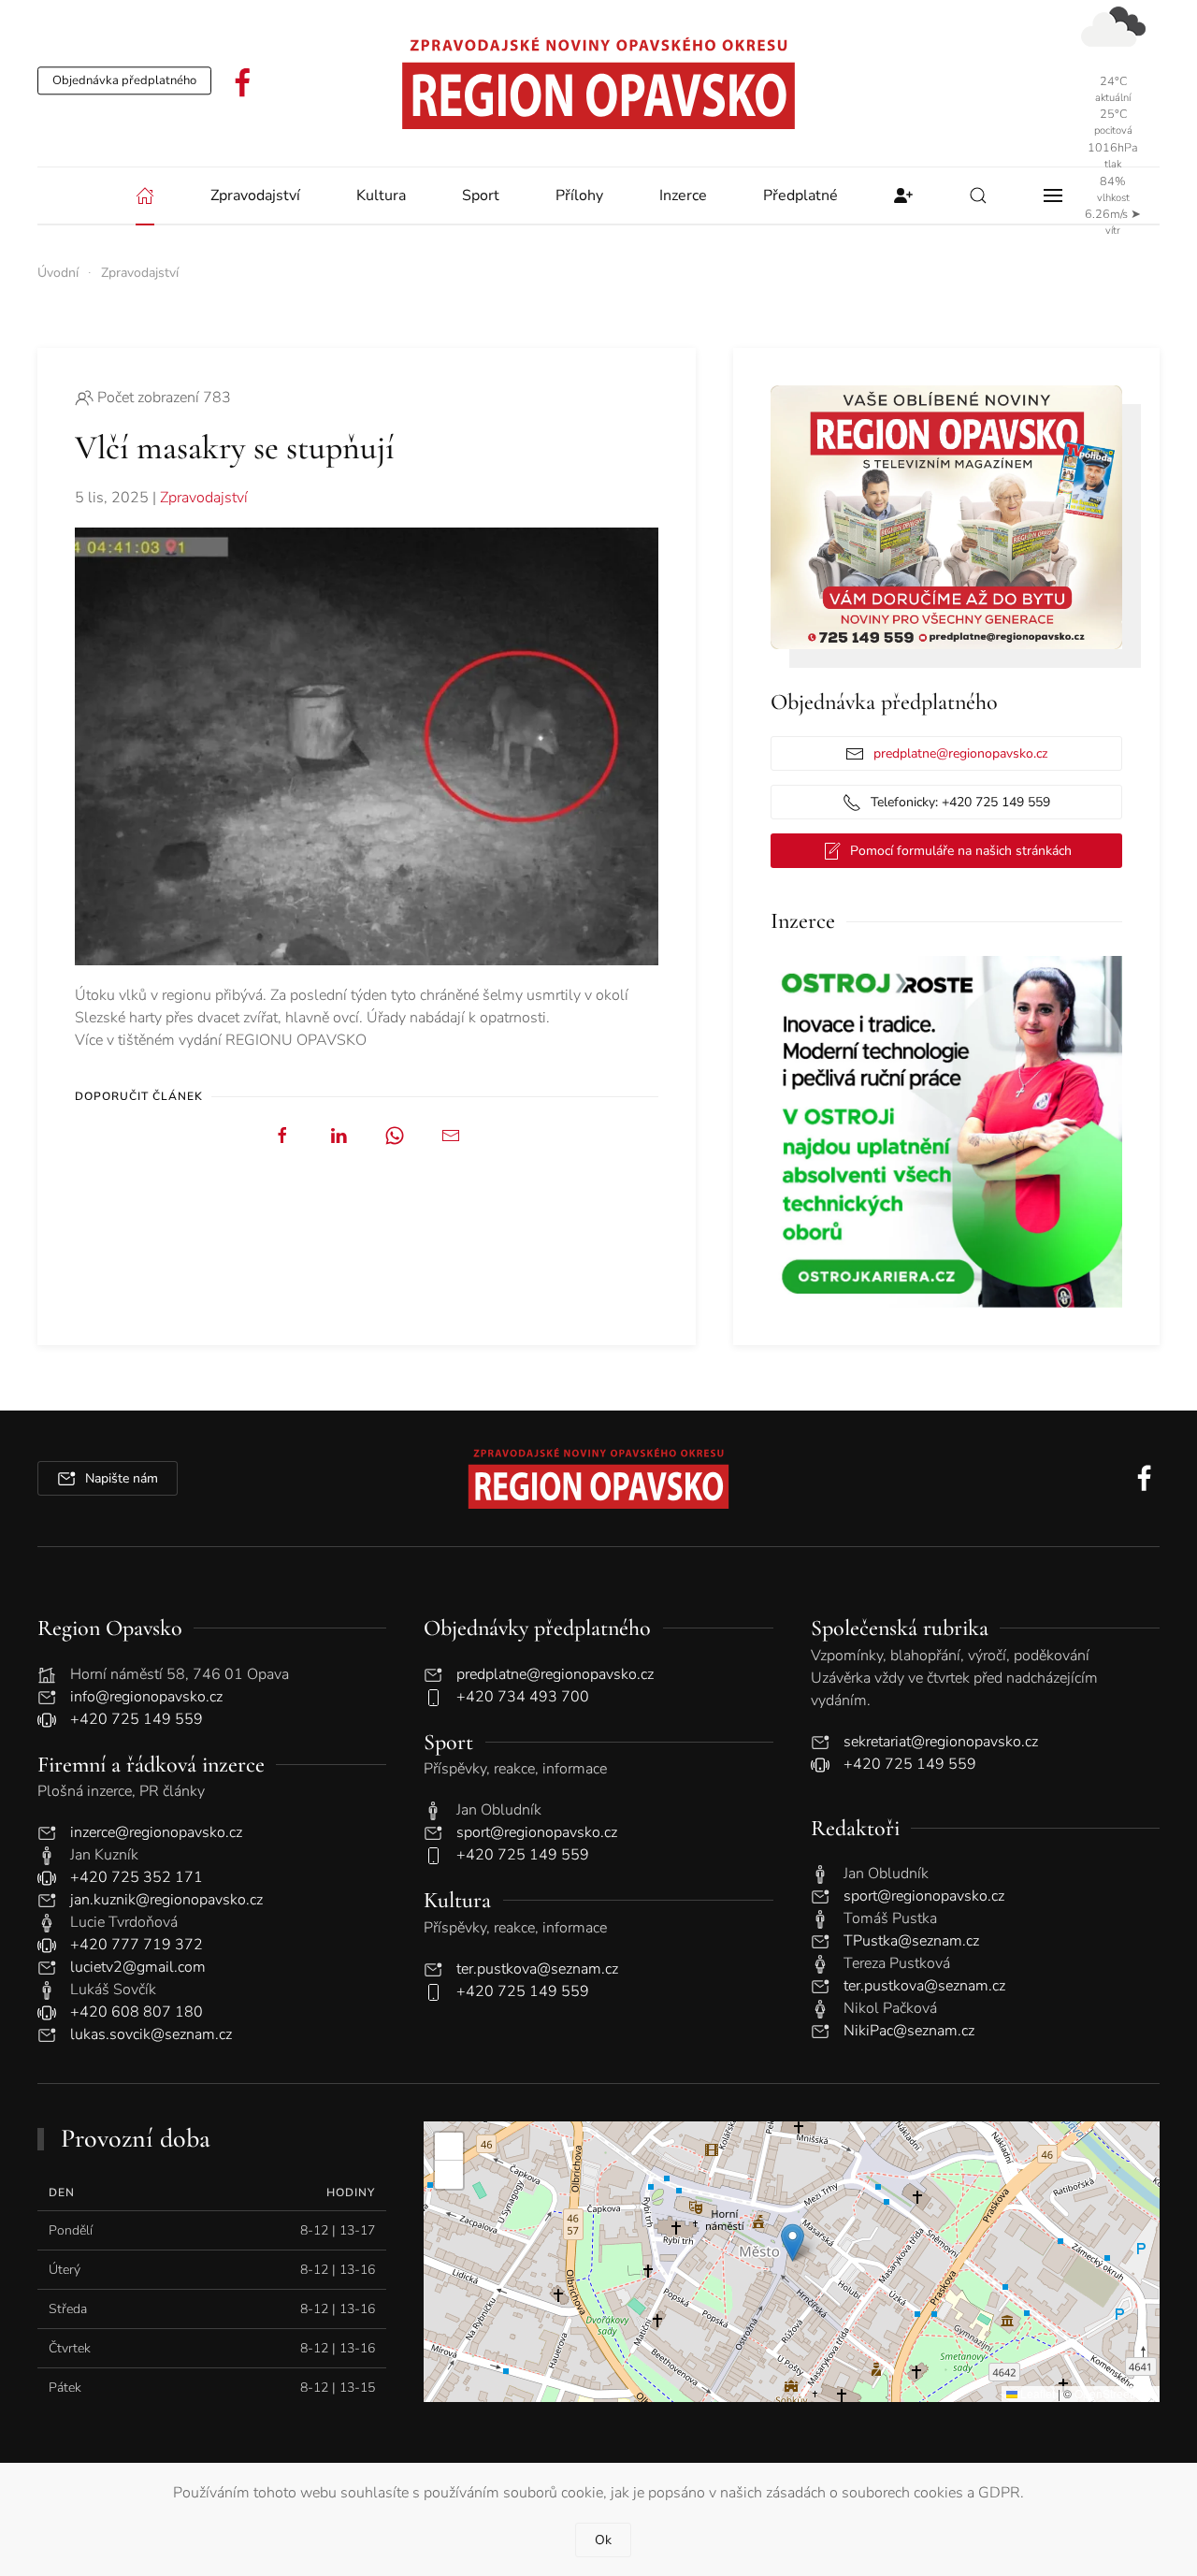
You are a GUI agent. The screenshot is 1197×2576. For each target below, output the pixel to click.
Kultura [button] (381, 195)
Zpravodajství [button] (255, 195)
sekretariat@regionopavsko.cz (941, 1742)
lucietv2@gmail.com (138, 1967)
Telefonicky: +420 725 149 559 (960, 802)
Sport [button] (481, 195)
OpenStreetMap (1115, 2393)
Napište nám (122, 1478)
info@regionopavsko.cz (146, 1697)
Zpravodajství (204, 498)
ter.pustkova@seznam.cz (537, 1969)
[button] (978, 195)
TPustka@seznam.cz (911, 1941)
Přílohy (579, 195)
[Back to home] (598, 83)
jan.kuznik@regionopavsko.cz (166, 1900)
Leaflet (1036, 2393)
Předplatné (800, 195)
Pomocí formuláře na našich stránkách (961, 851)
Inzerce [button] (683, 195)
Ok (603, 2540)
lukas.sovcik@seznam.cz (151, 2034)
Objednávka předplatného (124, 80)
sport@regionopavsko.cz (537, 1832)
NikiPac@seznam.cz (909, 2031)
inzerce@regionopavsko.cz (156, 1832)
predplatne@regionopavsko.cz (960, 753)
